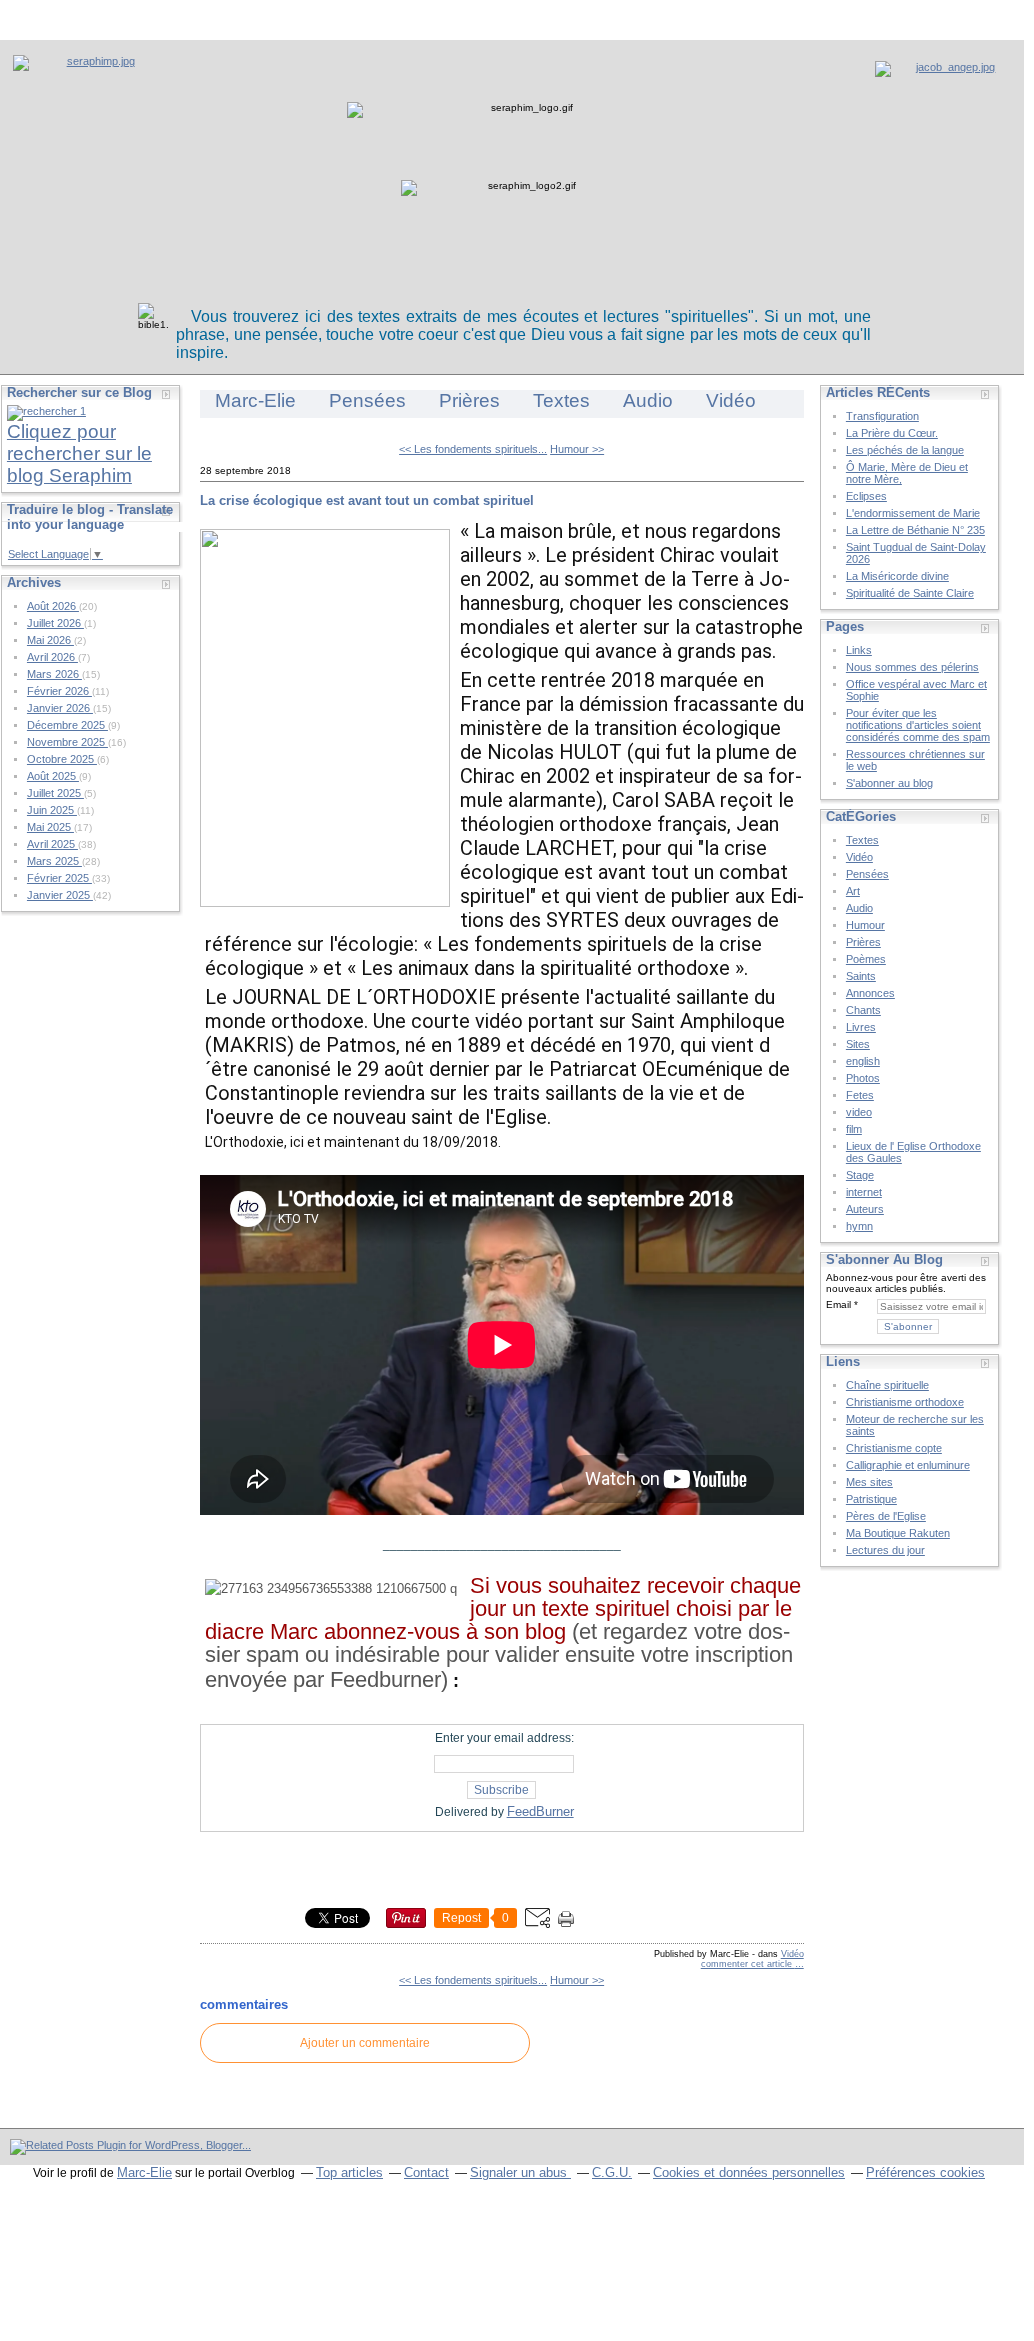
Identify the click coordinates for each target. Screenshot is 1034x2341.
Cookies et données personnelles (749, 2172)
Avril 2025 (52, 844)
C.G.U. (612, 2172)
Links (859, 650)
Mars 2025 (54, 861)
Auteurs (865, 1209)
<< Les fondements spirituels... (473, 449)
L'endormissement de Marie (913, 513)
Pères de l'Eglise (886, 1516)
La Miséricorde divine (897, 576)
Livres (861, 1027)
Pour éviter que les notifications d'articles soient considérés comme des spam (918, 725)
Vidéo (731, 400)
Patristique (871, 1499)
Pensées (367, 400)
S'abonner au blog (889, 783)
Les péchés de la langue (905, 450)
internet (864, 1192)
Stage (860, 1175)
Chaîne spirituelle (887, 1385)
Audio (648, 400)
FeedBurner (540, 1811)
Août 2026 (53, 606)
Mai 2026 (50, 640)
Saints (861, 976)
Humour (865, 925)
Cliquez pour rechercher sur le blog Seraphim (79, 453)
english (863, 1061)
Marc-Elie (255, 400)
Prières (469, 400)
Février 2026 (59, 691)
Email (838, 1304)
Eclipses (866, 496)
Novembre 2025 (67, 742)
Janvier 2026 (60, 708)
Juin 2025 (52, 810)
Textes (561, 400)
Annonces (870, 993)
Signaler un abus (520, 2172)
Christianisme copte (894, 1448)
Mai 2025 (50, 827)
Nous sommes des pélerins (912, 667)
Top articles (349, 2172)
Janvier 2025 (60, 895)
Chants (863, 1010)
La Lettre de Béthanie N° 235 (915, 530)
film (854, 1129)
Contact (426, 2172)
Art (853, 891)
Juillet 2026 (55, 623)
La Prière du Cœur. (892, 433)
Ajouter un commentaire (365, 2043)
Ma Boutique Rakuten (898, 1533)
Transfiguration (882, 416)
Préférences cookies (925, 2172)
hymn (859, 1226)
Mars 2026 (54, 674)
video (859, 1112)
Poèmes (866, 959)
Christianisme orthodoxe (905, 1402)
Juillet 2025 (55, 793)
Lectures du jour (885, 1550)
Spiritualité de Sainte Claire (910, 593)
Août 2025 (53, 776)
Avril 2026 (52, 657)
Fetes (860, 1095)
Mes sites (869, 1482)
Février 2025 (59, 878)
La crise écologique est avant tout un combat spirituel (367, 500)
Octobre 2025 (62, 759)
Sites (858, 1044)
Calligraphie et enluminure (908, 1465)
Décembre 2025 (67, 725)
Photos (863, 1078)
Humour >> (577, 449)
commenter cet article (748, 1964)
